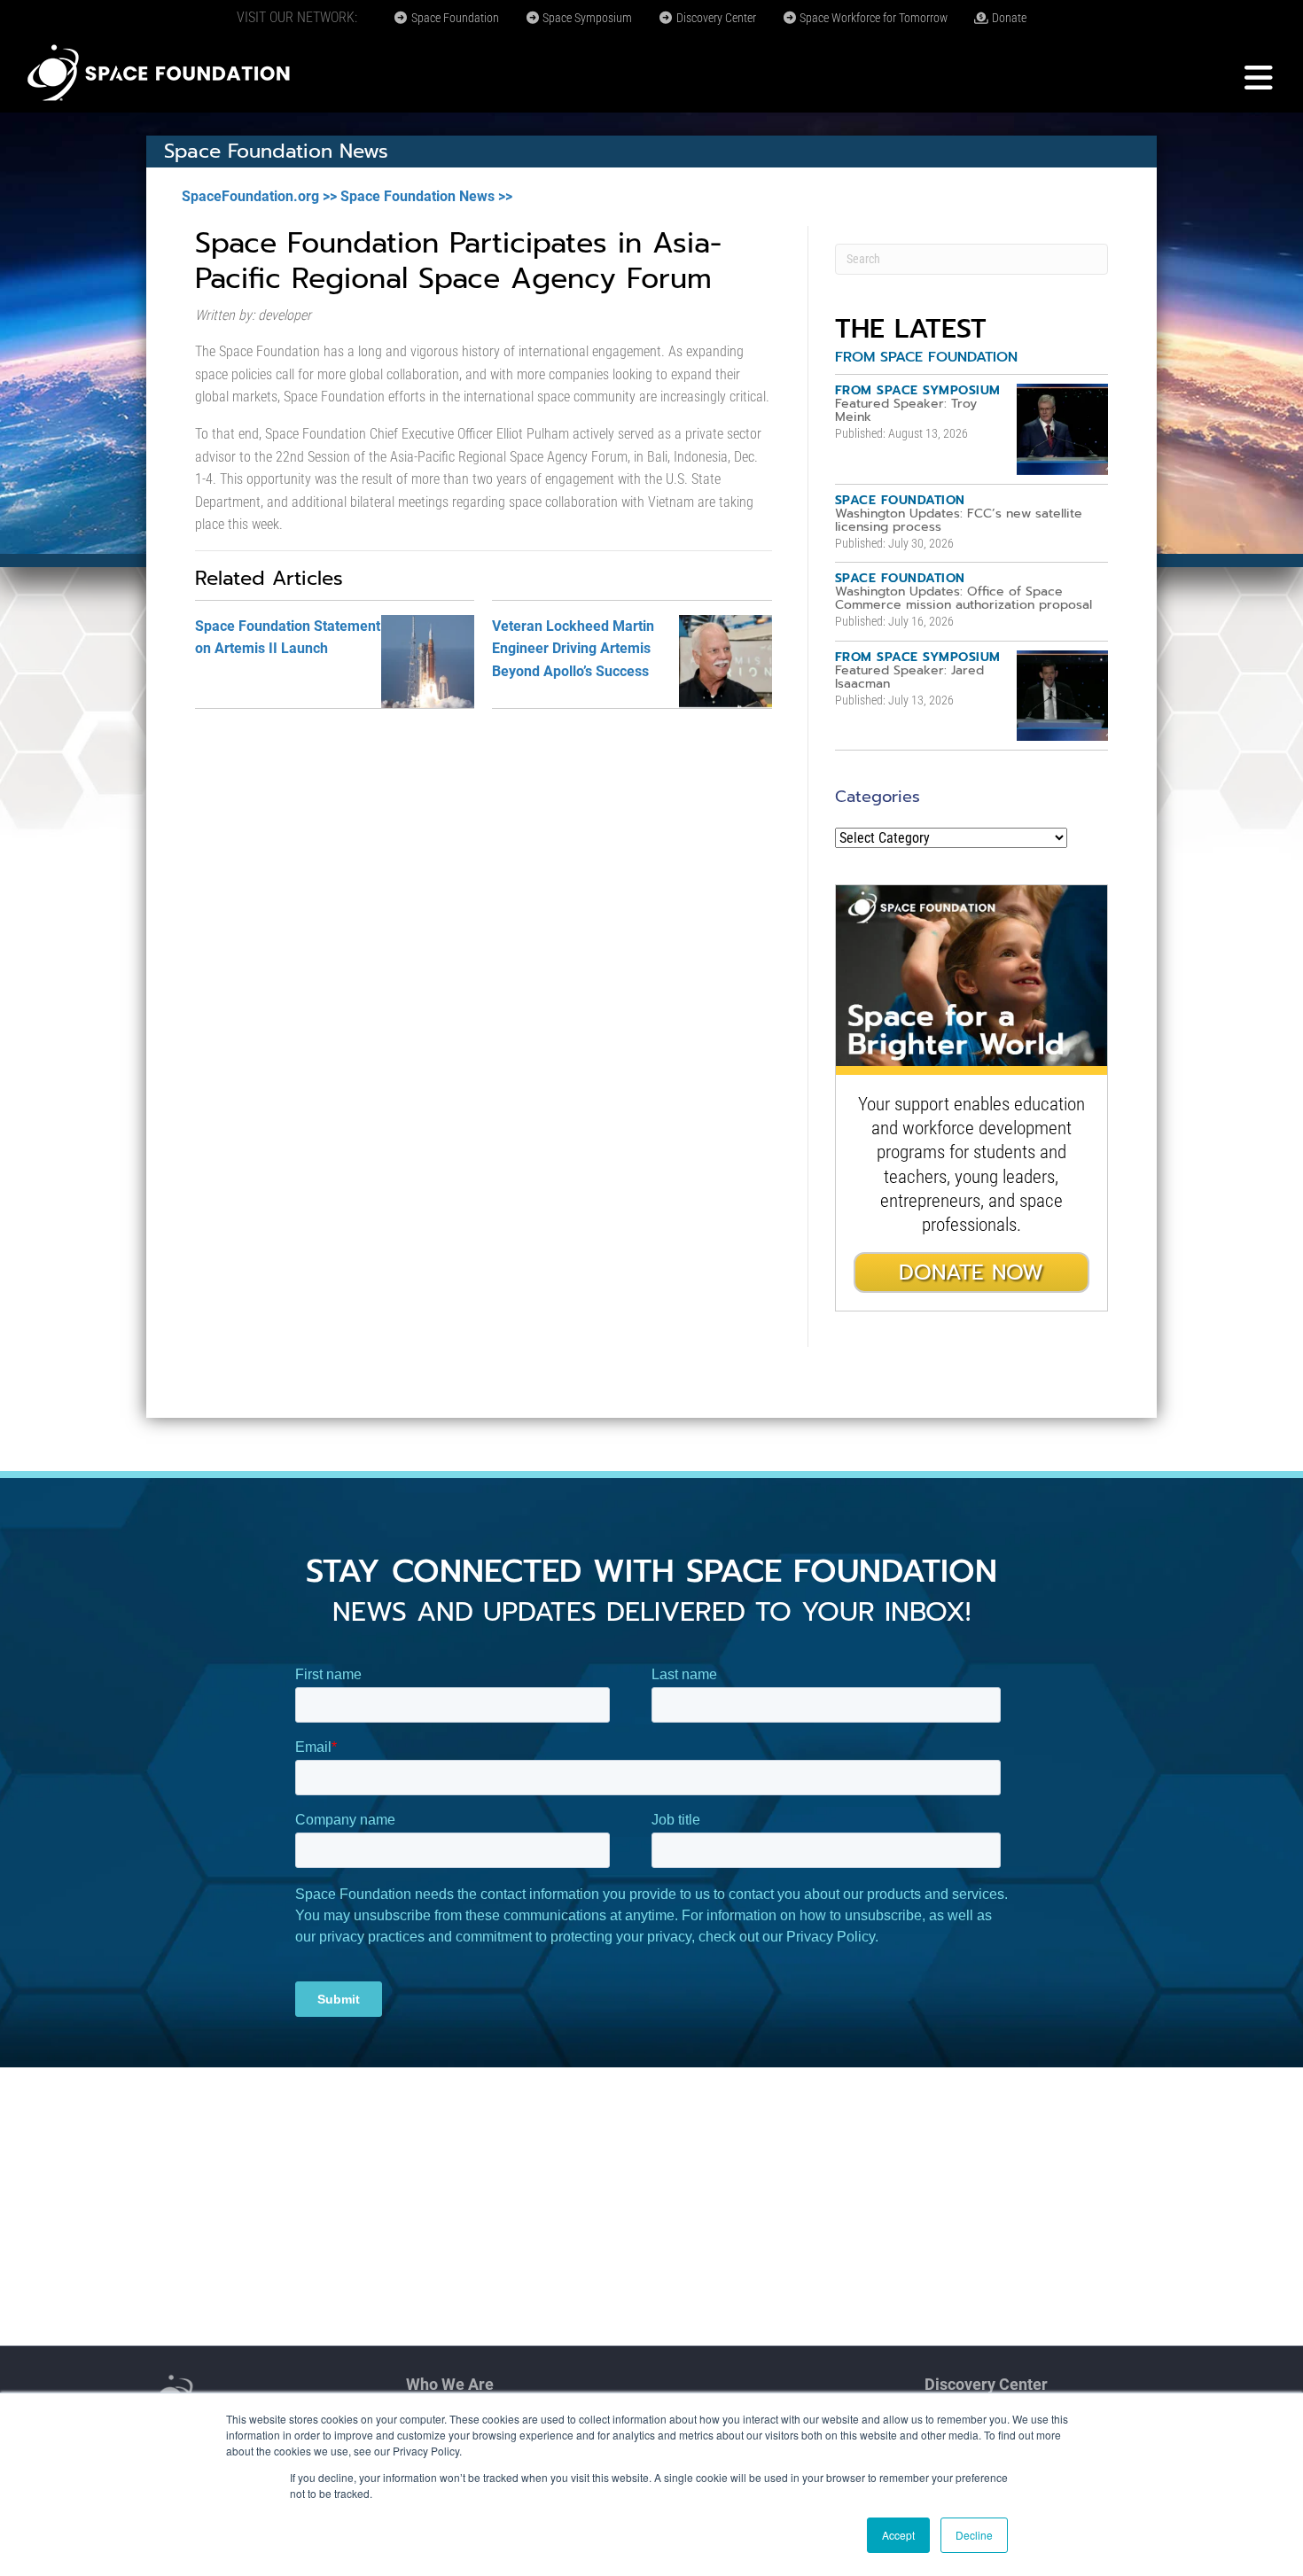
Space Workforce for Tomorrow (872, 18)
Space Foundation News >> (426, 196)
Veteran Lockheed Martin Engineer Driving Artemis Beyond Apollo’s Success (573, 649)
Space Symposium (586, 18)
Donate (1008, 18)
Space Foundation (454, 18)
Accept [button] (898, 2535)
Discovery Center (715, 18)
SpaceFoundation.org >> (259, 196)
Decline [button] (974, 2535)
